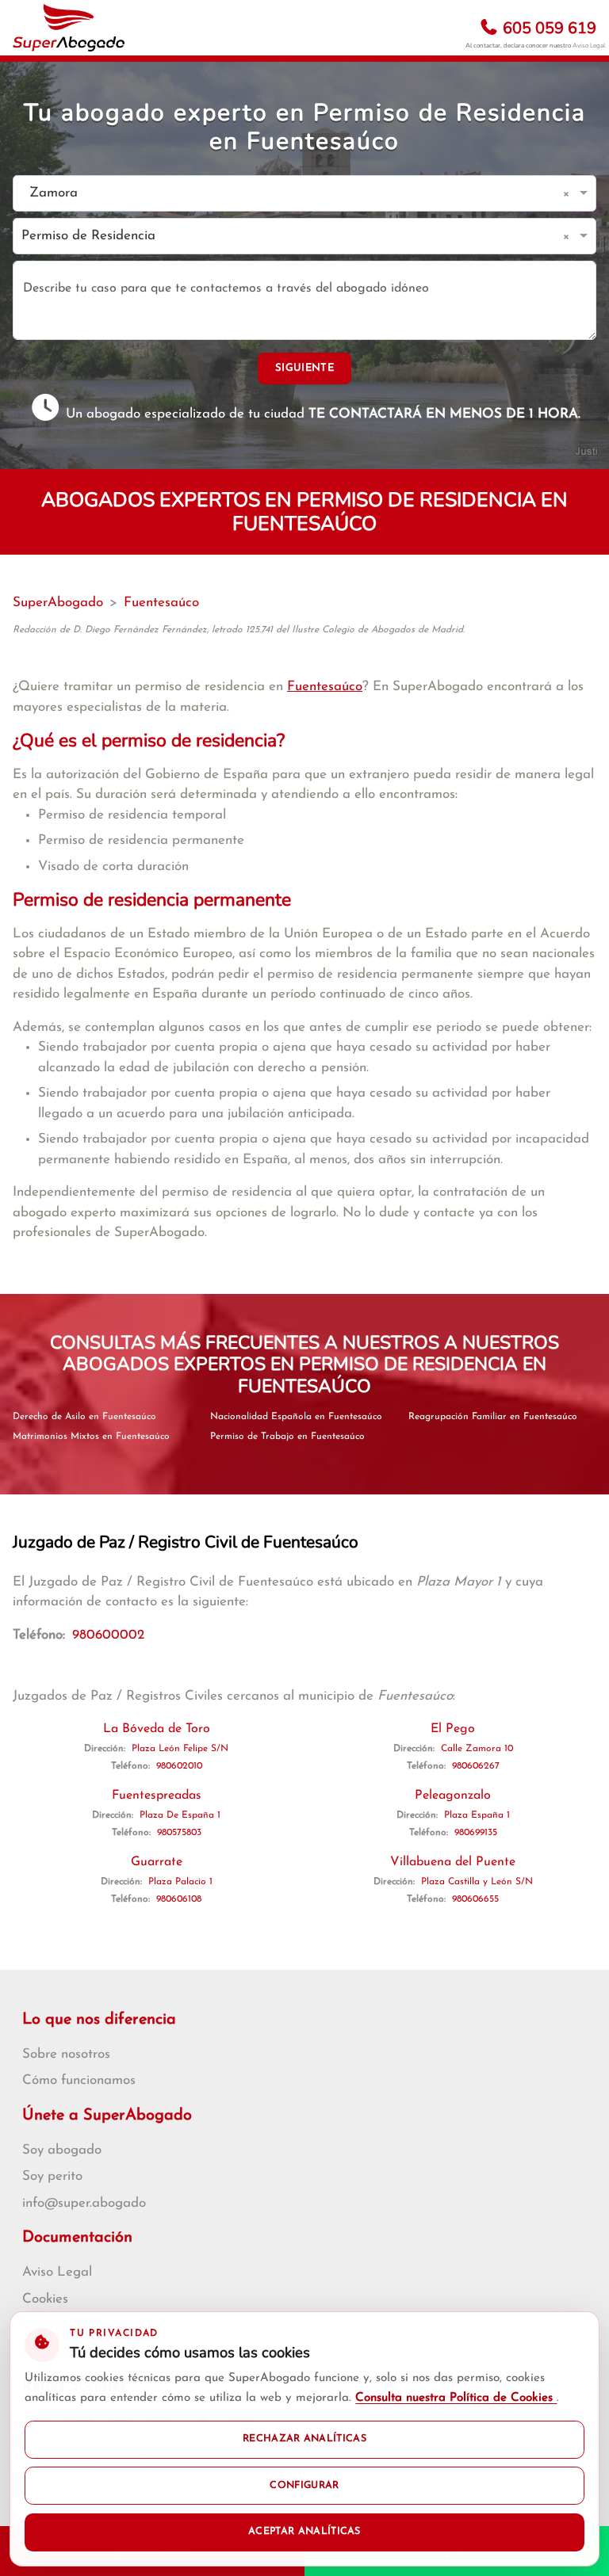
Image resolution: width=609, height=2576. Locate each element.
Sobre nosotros (66, 2054)
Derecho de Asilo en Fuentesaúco (84, 1417)
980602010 (179, 1766)
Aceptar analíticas (304, 2532)
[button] (569, 193)
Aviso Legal (589, 46)
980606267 (476, 1766)
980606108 (179, 1899)
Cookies (45, 2299)
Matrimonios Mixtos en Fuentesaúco (91, 1437)
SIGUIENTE (304, 368)
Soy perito (52, 2176)
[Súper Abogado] (69, 28)
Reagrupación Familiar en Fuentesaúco (493, 1417)
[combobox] (289, 194)
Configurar (304, 2486)
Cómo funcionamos (79, 2080)
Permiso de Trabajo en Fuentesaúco (287, 1437)
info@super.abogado (84, 2203)
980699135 (476, 1833)
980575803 (179, 1833)
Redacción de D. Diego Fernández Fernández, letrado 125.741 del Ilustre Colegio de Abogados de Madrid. (239, 630)
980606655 (475, 1899)
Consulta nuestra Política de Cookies (456, 2398)
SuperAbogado (58, 603)
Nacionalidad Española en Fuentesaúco (296, 1417)
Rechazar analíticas (304, 2439)
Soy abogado (62, 2150)
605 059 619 (548, 28)
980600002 (108, 1635)
